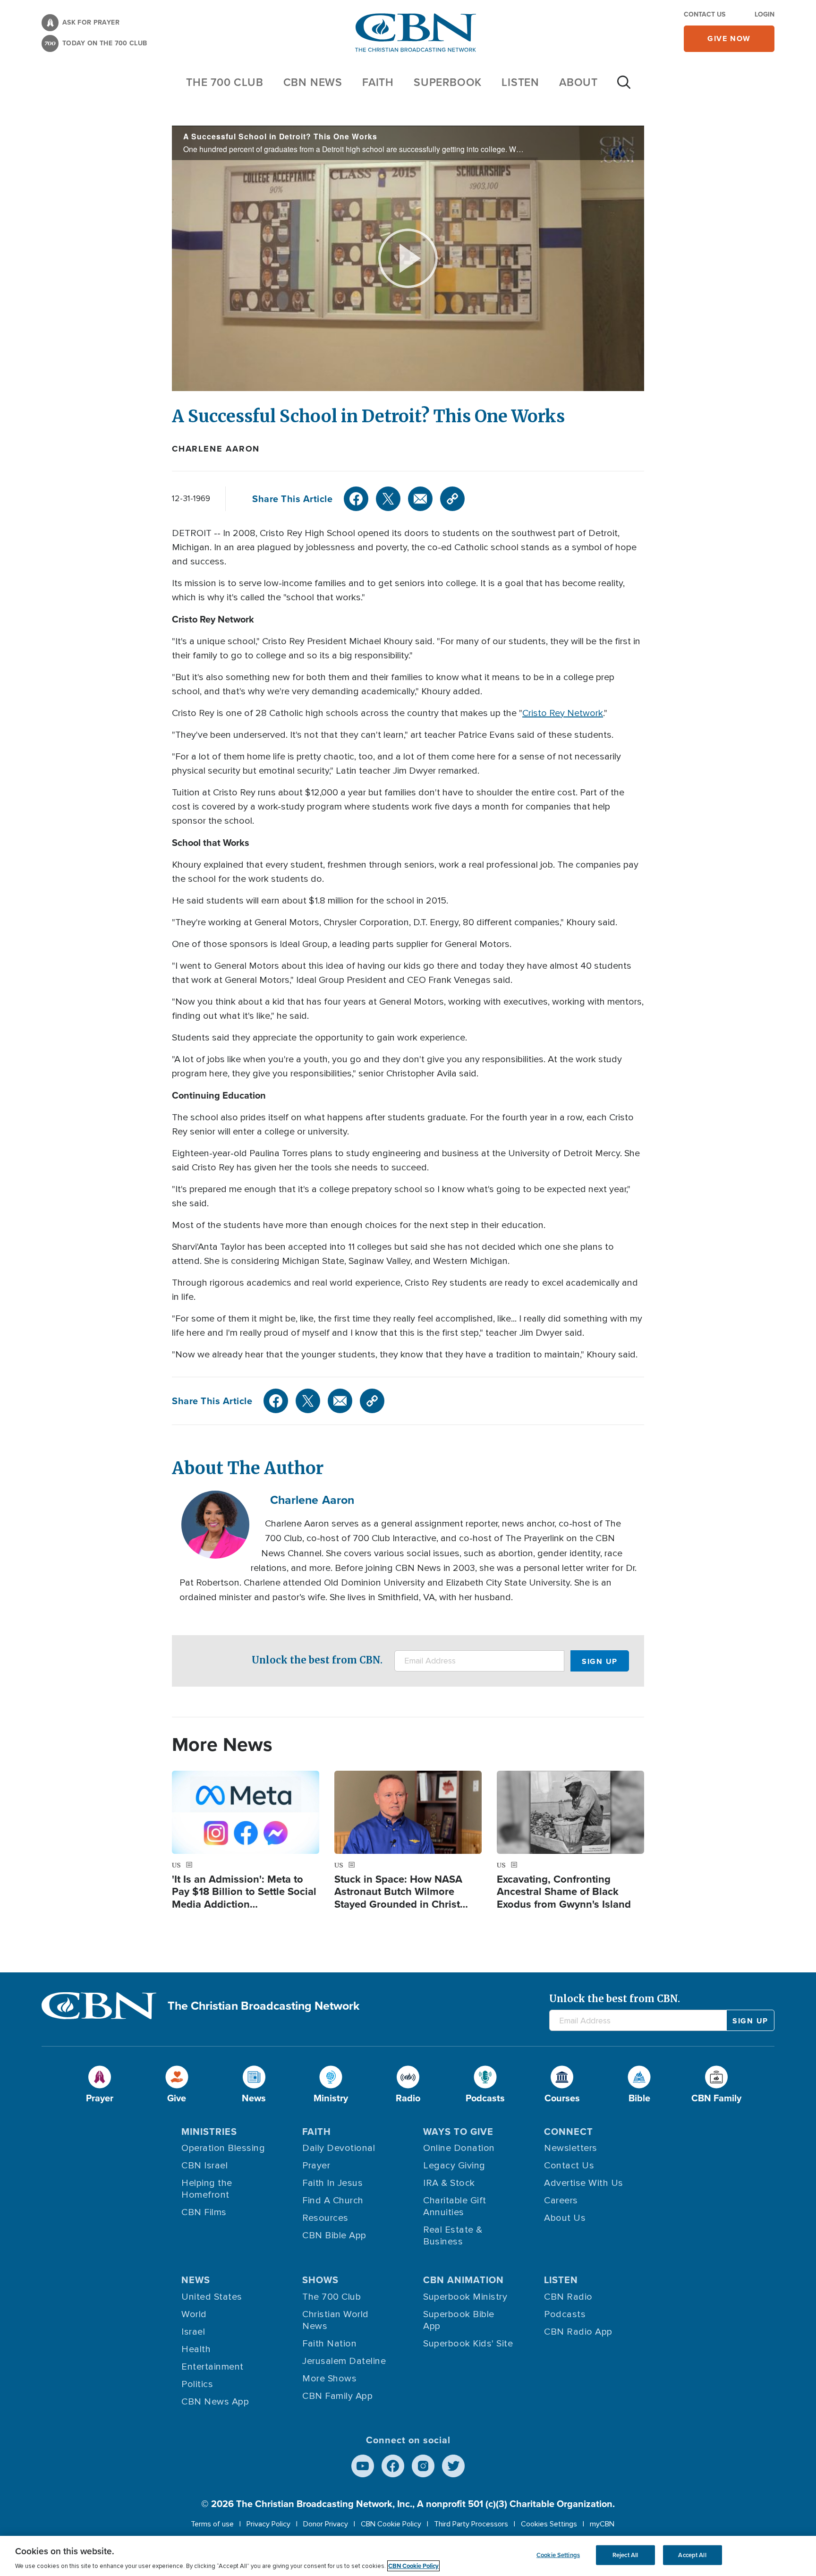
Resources (325, 2218)
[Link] (452, 499)
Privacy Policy (268, 2524)
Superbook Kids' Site (468, 2344)
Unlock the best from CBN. (317, 1660)
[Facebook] (356, 499)
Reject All (625, 2555)
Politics (197, 2384)
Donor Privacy (326, 2524)
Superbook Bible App (459, 2320)
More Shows (329, 2379)
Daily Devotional (339, 2148)
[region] (408, 2556)
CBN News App (215, 2402)
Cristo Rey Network (563, 713)
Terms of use (212, 2524)
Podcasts (565, 2314)
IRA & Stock (449, 2183)
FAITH (378, 82)
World (194, 2314)
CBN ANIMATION (463, 2280)
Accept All (692, 2555)
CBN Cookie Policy (391, 2524)
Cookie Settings (558, 2555)
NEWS (196, 2280)
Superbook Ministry (465, 2297)
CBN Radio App (578, 2332)
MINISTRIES (209, 2131)
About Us (565, 2218)
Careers (561, 2201)
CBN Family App (337, 2396)
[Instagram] (423, 2466)
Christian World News (336, 2320)
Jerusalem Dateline (344, 2361)
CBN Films (204, 2212)
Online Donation (459, 2148)
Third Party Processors (471, 2524)
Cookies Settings (549, 2524)
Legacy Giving (454, 2166)
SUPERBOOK (448, 82)
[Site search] (624, 87)
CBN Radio (568, 2297)
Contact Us (705, 14)
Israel (193, 2332)
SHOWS (320, 2280)
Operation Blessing (223, 2148)
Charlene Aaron (216, 449)
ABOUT (578, 82)
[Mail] (420, 499)
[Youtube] (363, 2466)
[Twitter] (388, 499)
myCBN (602, 2524)
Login (765, 14)
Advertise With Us (584, 2183)
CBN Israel (204, 2166)
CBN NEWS (313, 82)
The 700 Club (225, 82)
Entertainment (212, 2367)
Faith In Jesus (332, 2183)
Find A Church (333, 2201)
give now (729, 38)
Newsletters (571, 2148)
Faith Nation (329, 2344)
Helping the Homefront (207, 2189)
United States (212, 2297)
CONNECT (569, 2131)
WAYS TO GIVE (458, 2131)
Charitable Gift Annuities (455, 2206)
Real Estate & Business (453, 2236)
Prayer (316, 2166)
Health (196, 2349)
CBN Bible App (334, 2235)
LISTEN (520, 82)
